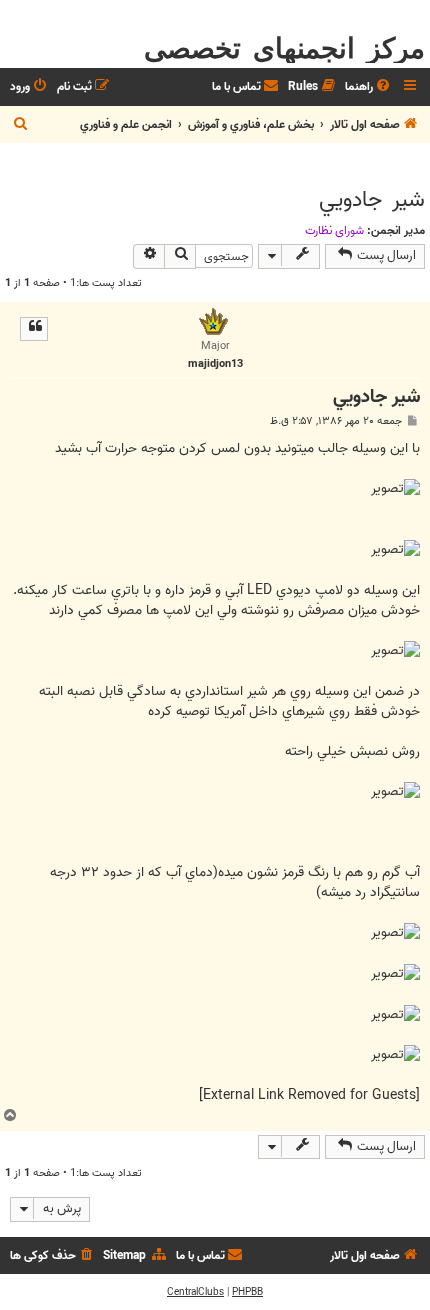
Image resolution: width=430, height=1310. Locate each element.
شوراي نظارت (334, 231)
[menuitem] (369, 87)
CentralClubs (195, 1292)
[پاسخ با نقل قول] (34, 329)
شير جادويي (372, 200)
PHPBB (247, 1292)
